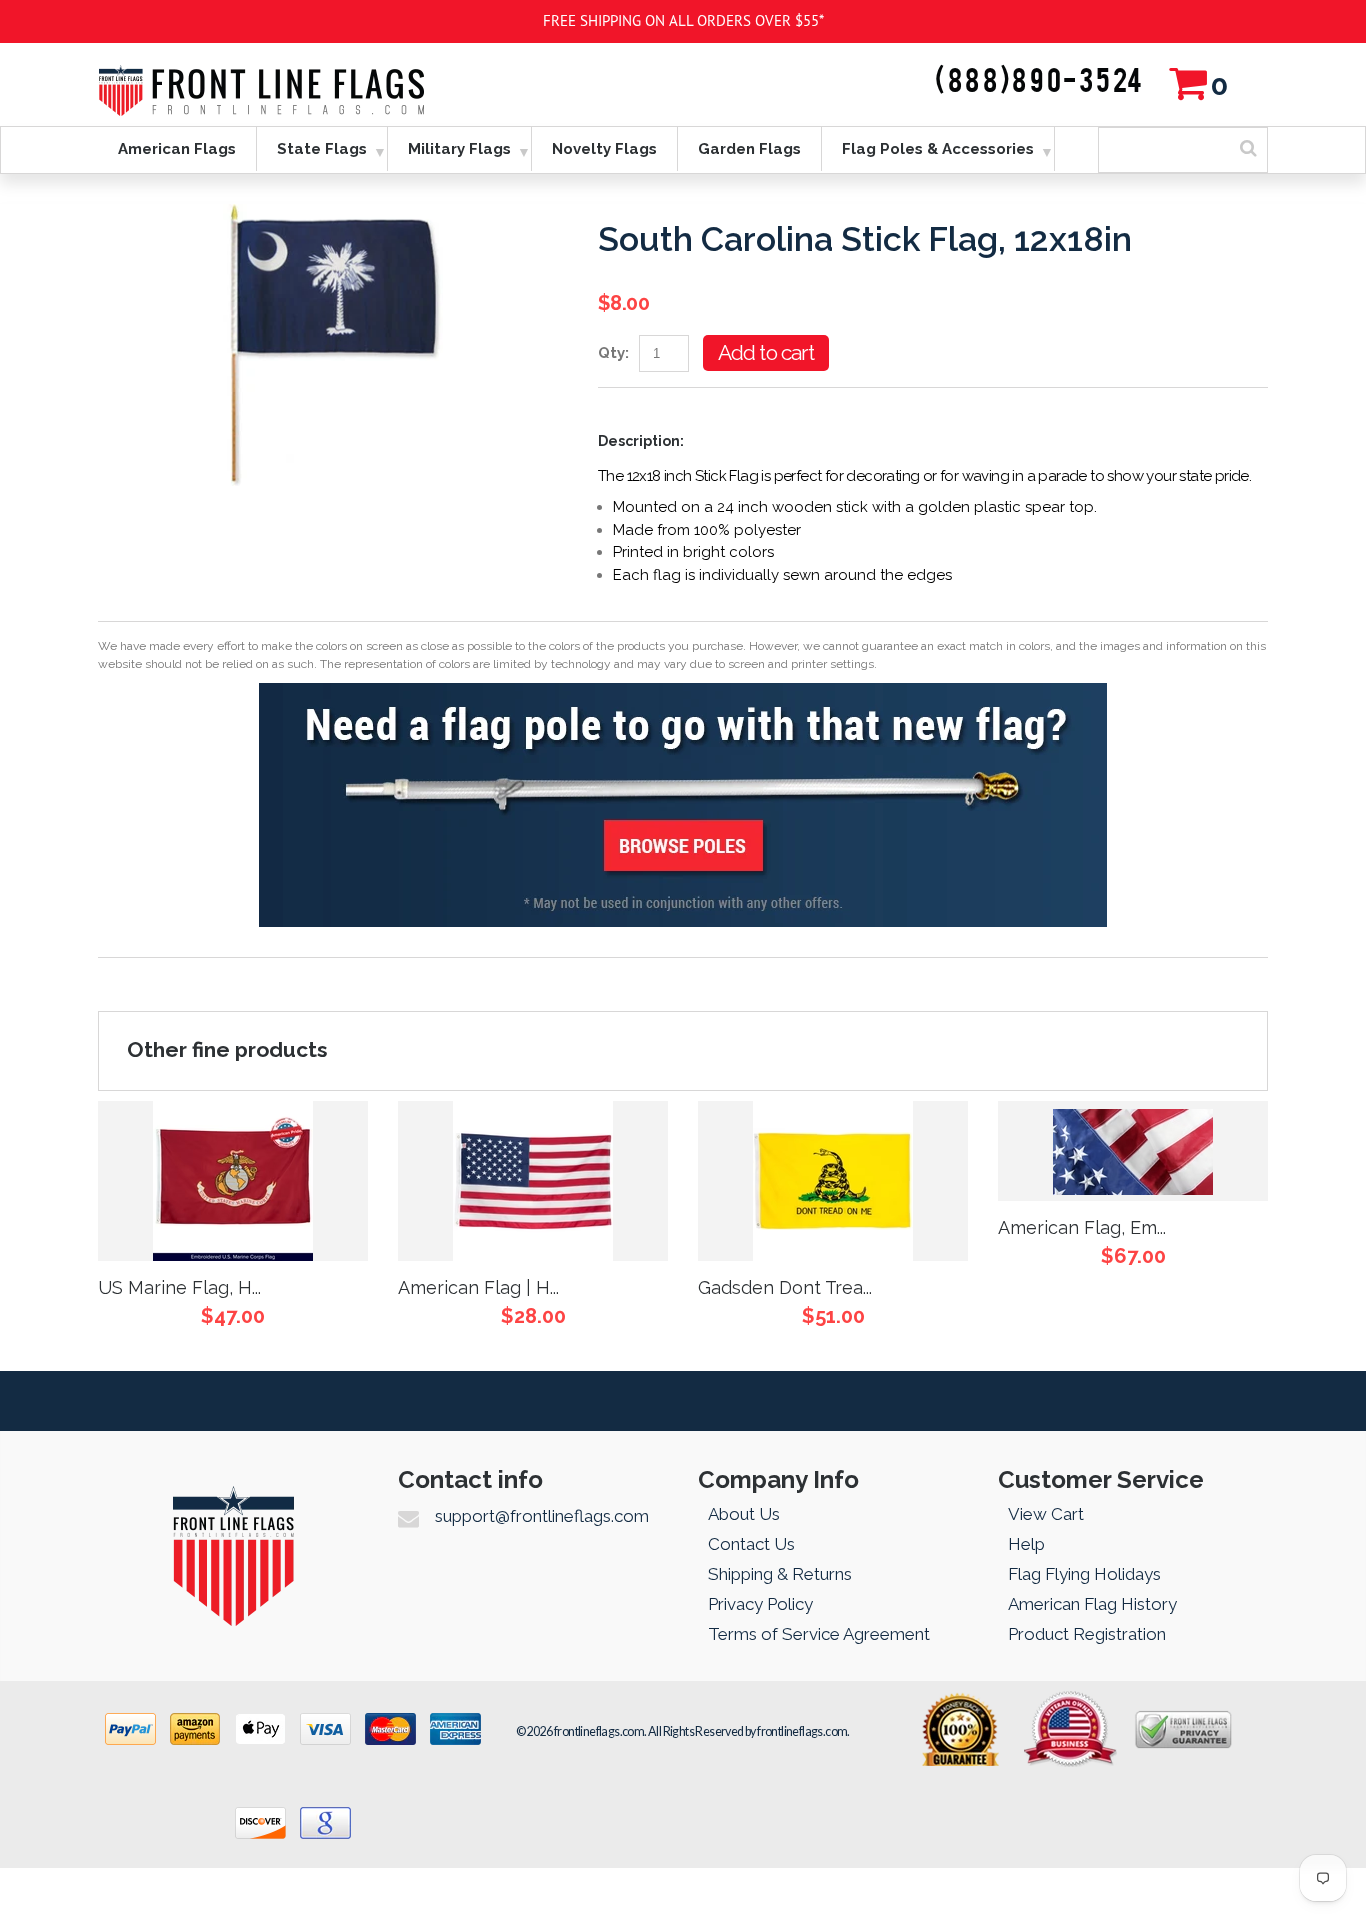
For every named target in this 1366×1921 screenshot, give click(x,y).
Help (1026, 1544)
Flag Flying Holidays (1084, 1574)
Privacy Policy (760, 1604)
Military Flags (459, 149)
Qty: (613, 353)
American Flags (177, 149)
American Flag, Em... (1082, 1227)
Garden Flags (749, 149)
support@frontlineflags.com (542, 1516)
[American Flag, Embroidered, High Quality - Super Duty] (1133, 1151)
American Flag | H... (478, 1287)
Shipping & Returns (780, 1574)
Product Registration (1087, 1634)
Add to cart (766, 352)
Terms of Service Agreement (819, 1634)
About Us (744, 1514)
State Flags (322, 149)
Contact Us (751, 1544)
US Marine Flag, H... (179, 1287)
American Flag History (1092, 1604)
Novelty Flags (604, 149)
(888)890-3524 (1040, 82)
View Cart (1046, 1514)
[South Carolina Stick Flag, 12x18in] (333, 215)
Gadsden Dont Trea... (785, 1287)
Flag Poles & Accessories (938, 149)
